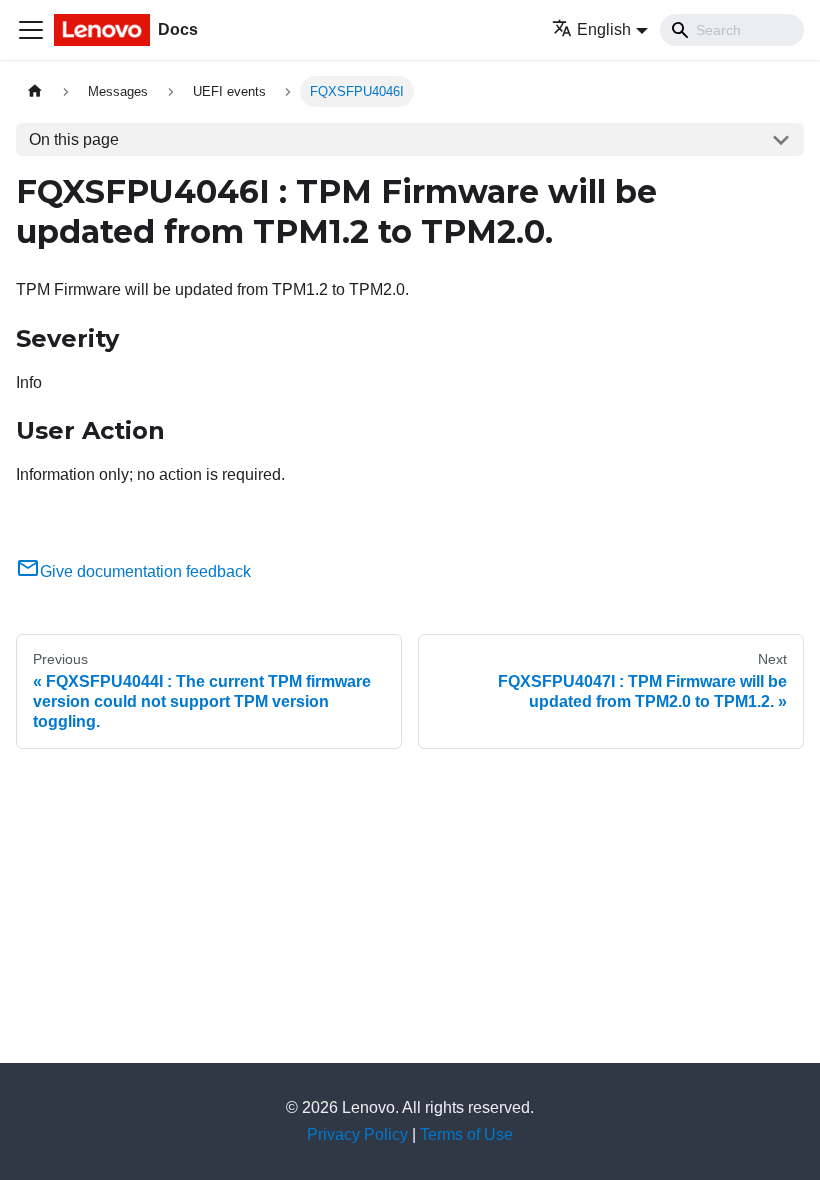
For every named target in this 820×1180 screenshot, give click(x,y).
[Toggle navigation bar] (31, 30)
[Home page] (35, 91)
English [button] (604, 29)
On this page (74, 139)
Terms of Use (466, 1134)
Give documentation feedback (145, 571)
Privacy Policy (357, 1134)
